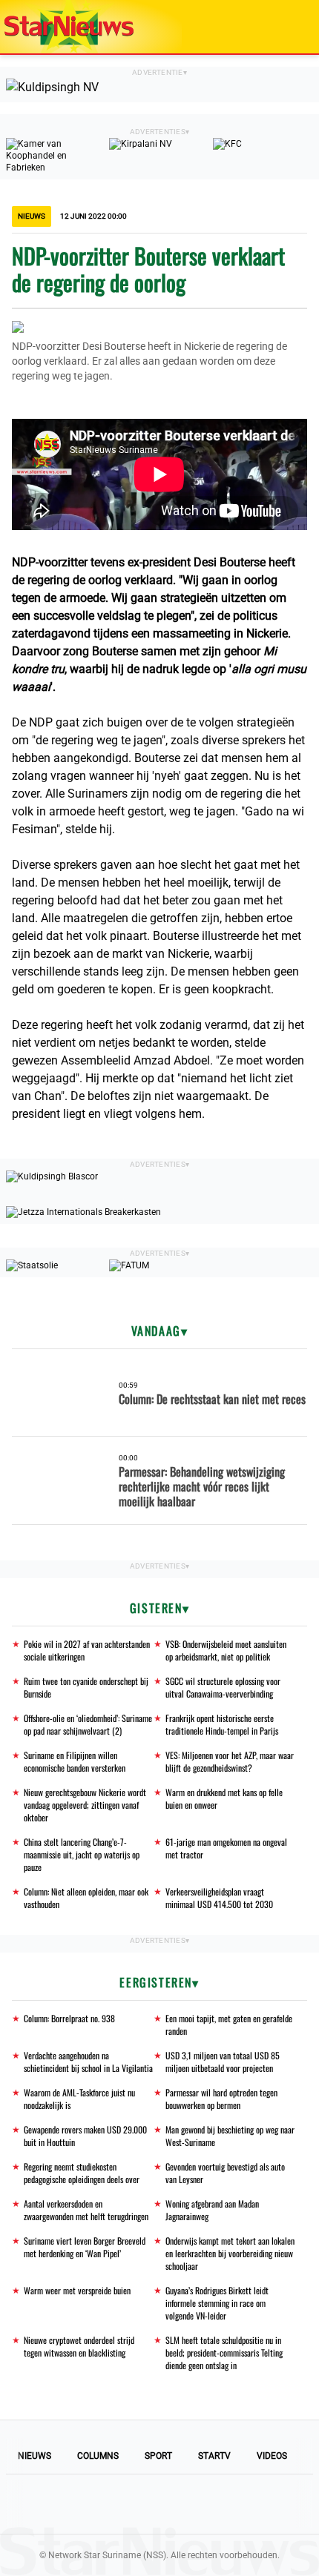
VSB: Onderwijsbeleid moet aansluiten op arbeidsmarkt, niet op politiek (226, 1650)
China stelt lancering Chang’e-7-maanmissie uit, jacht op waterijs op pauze (82, 1854)
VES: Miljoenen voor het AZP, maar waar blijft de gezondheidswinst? (230, 1761)
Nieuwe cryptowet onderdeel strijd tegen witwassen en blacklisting (79, 2346)
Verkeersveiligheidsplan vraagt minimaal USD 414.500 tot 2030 (219, 1898)
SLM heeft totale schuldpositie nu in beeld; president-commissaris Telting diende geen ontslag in (224, 2352)
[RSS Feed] (260, 2504)
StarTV (214, 2456)
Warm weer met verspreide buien (77, 2290)
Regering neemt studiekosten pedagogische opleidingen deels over (82, 2173)
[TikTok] (210, 2504)
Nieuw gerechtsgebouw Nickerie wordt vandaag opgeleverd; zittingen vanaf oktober (85, 1805)
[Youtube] (109, 2504)
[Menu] (292, 27)
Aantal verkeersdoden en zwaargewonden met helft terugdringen (86, 2210)
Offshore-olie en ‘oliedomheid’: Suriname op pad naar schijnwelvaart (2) (88, 1724)
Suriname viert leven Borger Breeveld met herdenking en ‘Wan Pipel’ (85, 2247)
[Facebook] (59, 2504)
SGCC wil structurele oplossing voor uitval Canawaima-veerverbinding (223, 1687)
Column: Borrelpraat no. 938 (69, 2018)
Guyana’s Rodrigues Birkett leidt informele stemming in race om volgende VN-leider (217, 2303)
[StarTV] (273, 28)
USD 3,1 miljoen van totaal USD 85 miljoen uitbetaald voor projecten (223, 2062)
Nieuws (34, 2456)
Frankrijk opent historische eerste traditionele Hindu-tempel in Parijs (222, 1724)
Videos (272, 2456)
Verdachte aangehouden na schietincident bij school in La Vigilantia (88, 2062)
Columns (98, 2456)
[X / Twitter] (159, 2504)
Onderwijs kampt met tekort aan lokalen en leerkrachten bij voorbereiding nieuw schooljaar (230, 2253)
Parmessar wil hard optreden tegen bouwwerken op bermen (221, 2099)
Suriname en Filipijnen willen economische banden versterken (75, 1761)
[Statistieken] (311, 2565)
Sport (158, 2456)
